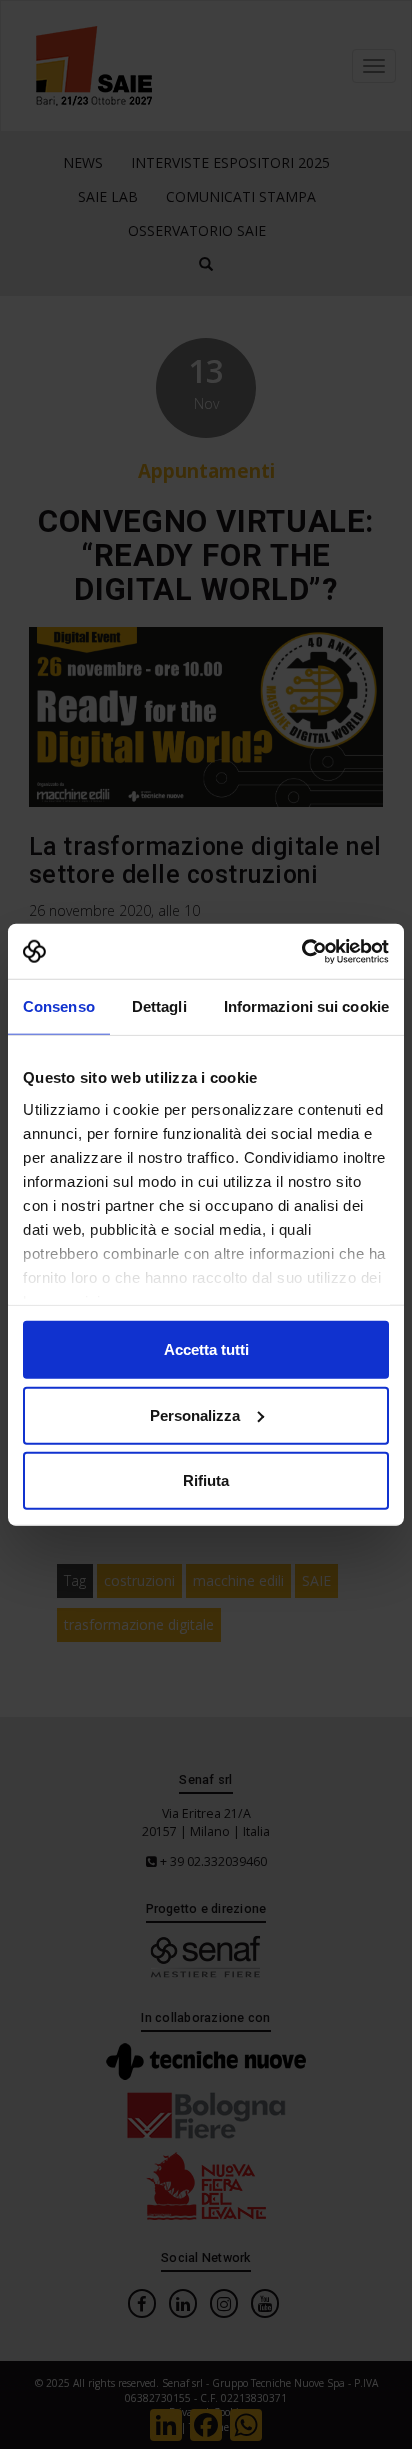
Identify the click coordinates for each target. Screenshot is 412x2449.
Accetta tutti (206, 1349)
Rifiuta (206, 1480)
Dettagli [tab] (159, 1006)
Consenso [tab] (59, 1006)
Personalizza (195, 1414)
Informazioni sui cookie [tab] (306, 1006)
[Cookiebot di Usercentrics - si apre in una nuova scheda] (301, 951)
